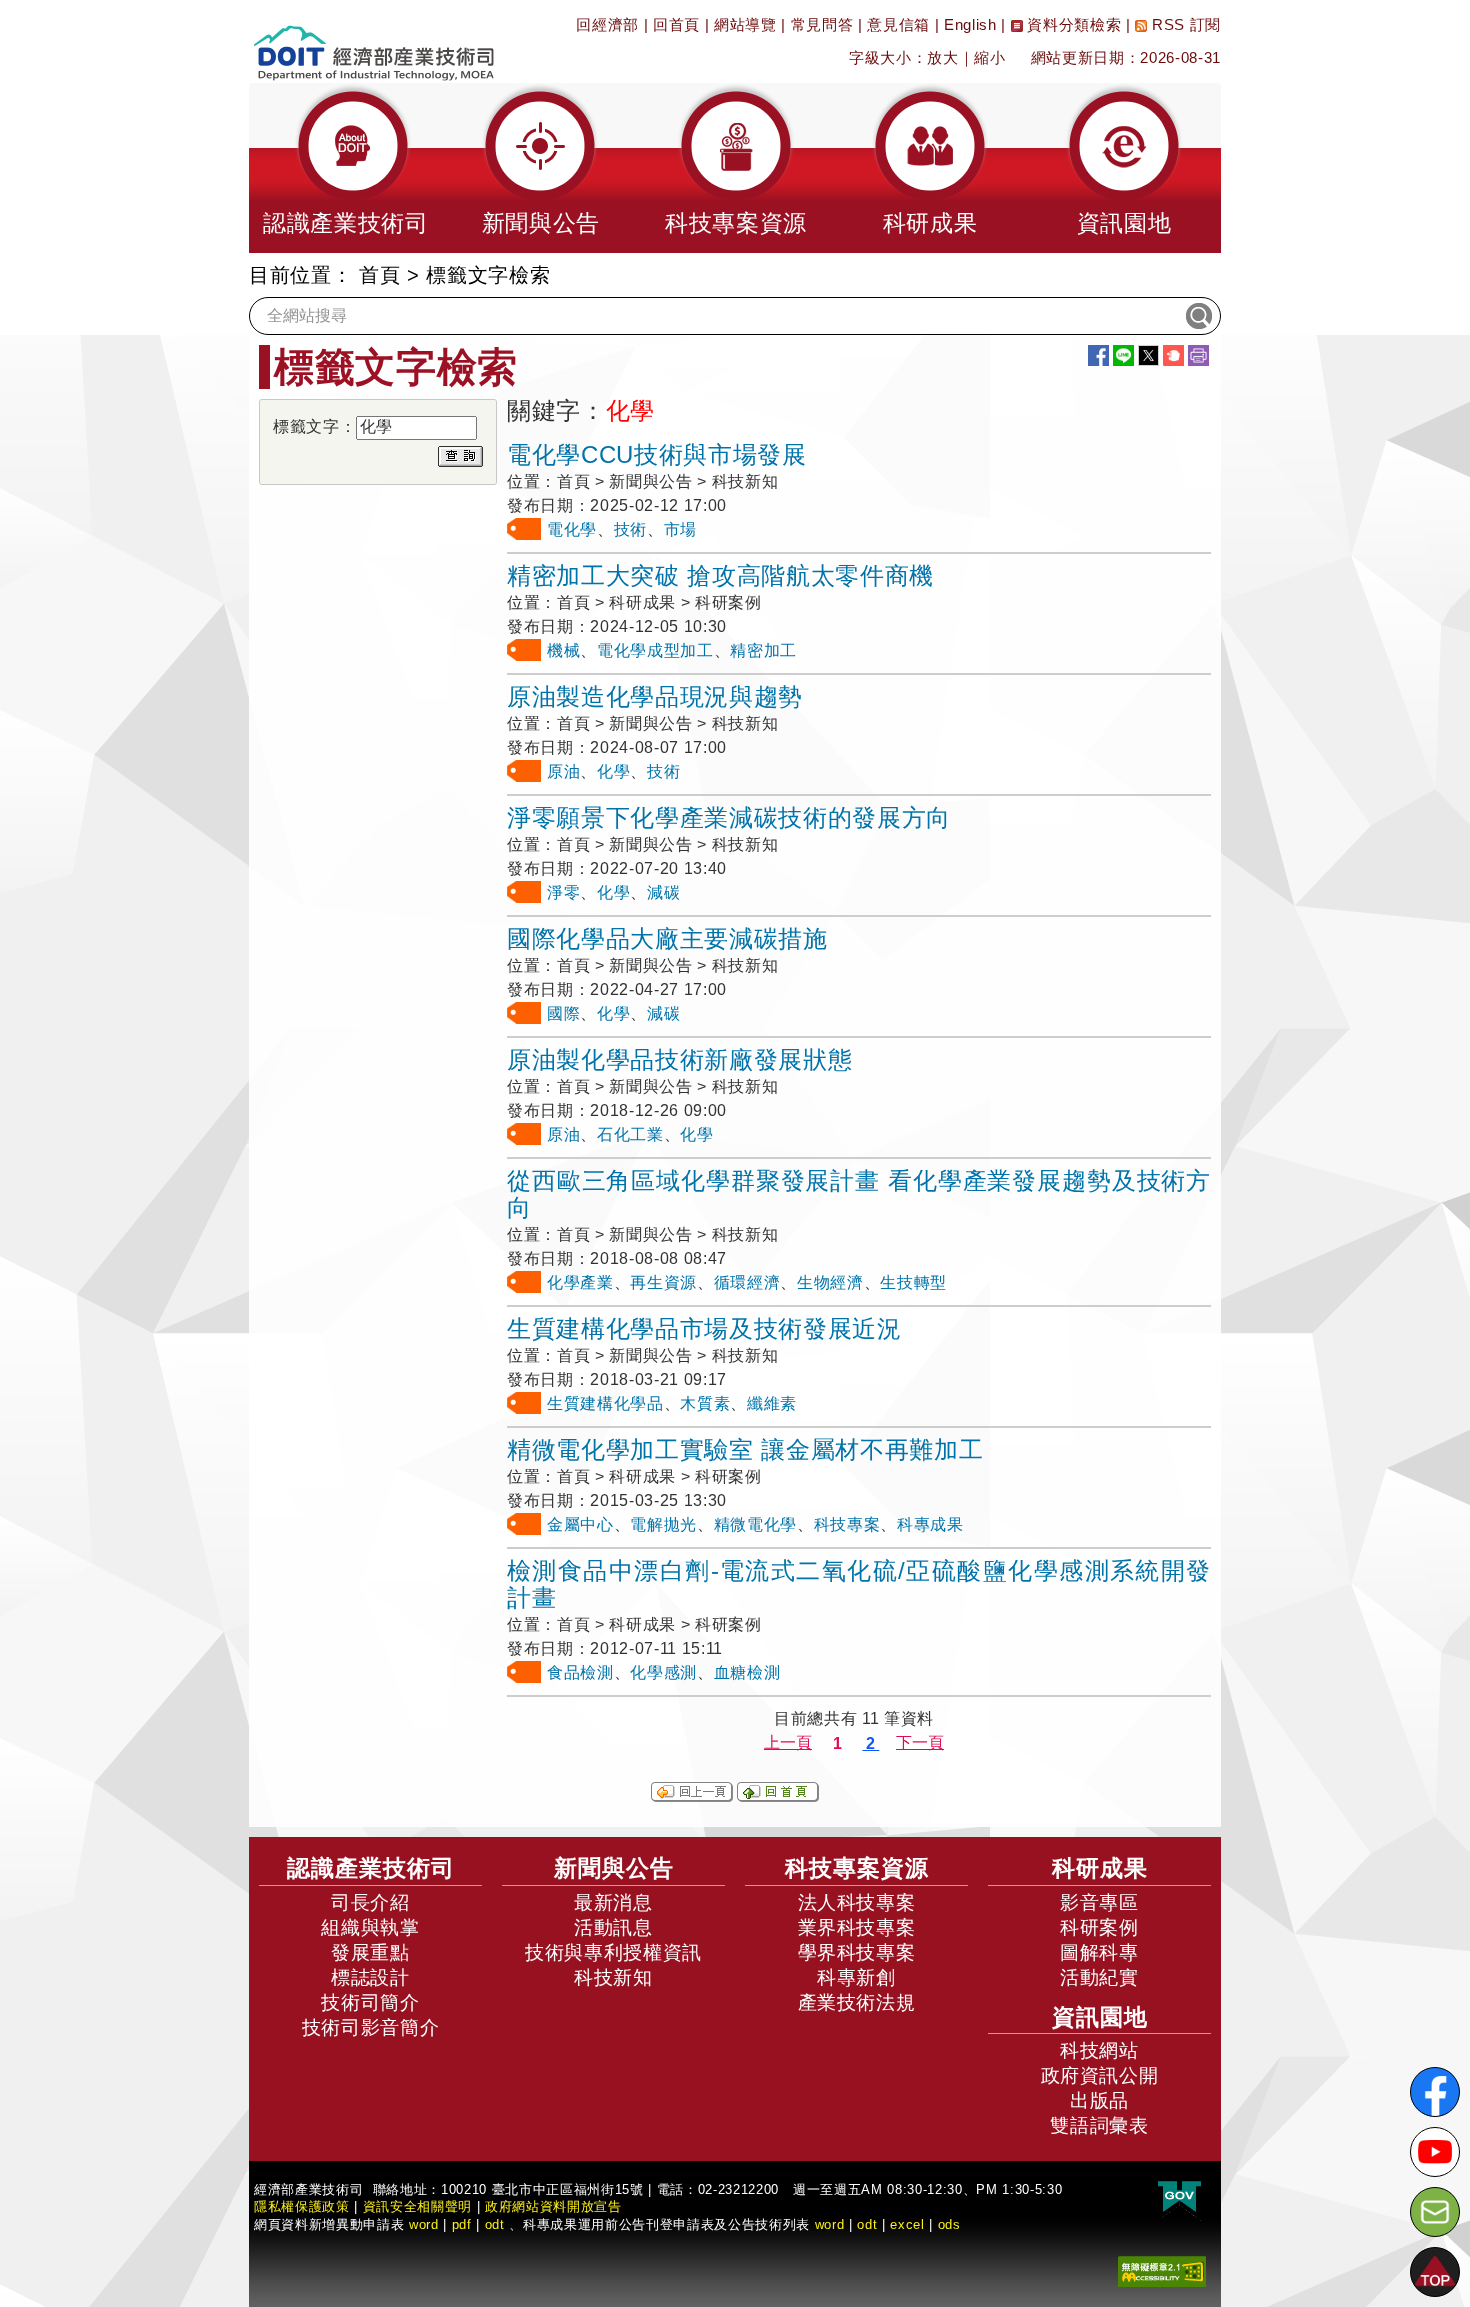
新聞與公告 (614, 1868)
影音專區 (1099, 1902)
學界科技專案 (857, 1952)
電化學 (572, 529)
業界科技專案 (857, 1927)
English (970, 24)
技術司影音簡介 (371, 2027)
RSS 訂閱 (1184, 24)
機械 (563, 650)
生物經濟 (830, 1282)
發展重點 (370, 1952)
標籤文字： (314, 426)
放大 (942, 57)
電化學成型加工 (655, 650)
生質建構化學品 (605, 1403)
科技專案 (847, 1524)
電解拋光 (663, 1524)
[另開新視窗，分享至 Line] (1123, 355)
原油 (563, 771)
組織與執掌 (370, 1927)
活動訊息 (613, 1927)
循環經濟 (747, 1282)
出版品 (1099, 2100)
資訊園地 (1100, 2017)
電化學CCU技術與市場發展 (657, 454)
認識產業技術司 (371, 1868)
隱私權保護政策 (302, 2206)
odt (495, 2224)
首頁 (379, 275)
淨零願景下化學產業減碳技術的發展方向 (729, 817)
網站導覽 (745, 24)
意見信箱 (898, 24)
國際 (563, 1013)
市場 (680, 529)
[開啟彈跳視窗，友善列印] (1198, 355)
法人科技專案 (857, 1902)
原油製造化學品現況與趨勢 (655, 696)
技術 (630, 529)
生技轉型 (913, 1282)
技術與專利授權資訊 (613, 1952)
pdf (462, 2224)
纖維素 (772, 1403)
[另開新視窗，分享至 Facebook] (1098, 355)
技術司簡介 (370, 2002)
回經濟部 (607, 24)
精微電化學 (755, 1524)
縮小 (989, 57)
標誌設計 (370, 1977)
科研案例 (1099, 1927)
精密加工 (763, 650)
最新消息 (613, 1902)
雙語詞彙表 (1099, 2125)
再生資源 (663, 1282)
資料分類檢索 (1072, 24)
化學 (613, 771)
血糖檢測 (747, 1672)
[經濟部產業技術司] (373, 40)
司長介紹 (370, 1902)
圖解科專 (1099, 1952)
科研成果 (1100, 1868)
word (830, 2224)
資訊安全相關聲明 (417, 2206)
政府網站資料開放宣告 (553, 2206)
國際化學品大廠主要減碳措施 (667, 938)
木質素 (705, 1403)
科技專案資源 (857, 1868)
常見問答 (822, 24)
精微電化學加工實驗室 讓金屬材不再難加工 (745, 1449)
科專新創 (856, 1977)
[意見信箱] (1435, 2212)
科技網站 (1099, 2050)
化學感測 (663, 1672)
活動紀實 (1099, 1977)
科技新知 (613, 1977)
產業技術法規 (857, 2002)
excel (907, 2224)
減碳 (663, 892)
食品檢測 (580, 1672)
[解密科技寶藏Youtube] (1435, 2152)
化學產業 (580, 1282)
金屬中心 (580, 1524)
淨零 (563, 892)
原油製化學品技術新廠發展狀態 (679, 1059)
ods (949, 2224)
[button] (346, 168)
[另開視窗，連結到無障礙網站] (1162, 2270)
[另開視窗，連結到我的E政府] (1179, 2197)
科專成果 (930, 1524)
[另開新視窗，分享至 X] (1148, 355)
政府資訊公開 (1100, 2075)
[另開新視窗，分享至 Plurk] (1173, 355)
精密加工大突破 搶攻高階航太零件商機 (720, 575)
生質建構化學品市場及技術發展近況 (704, 1328)
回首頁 (676, 24)
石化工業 (630, 1134)
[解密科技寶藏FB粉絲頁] (1435, 2092)
